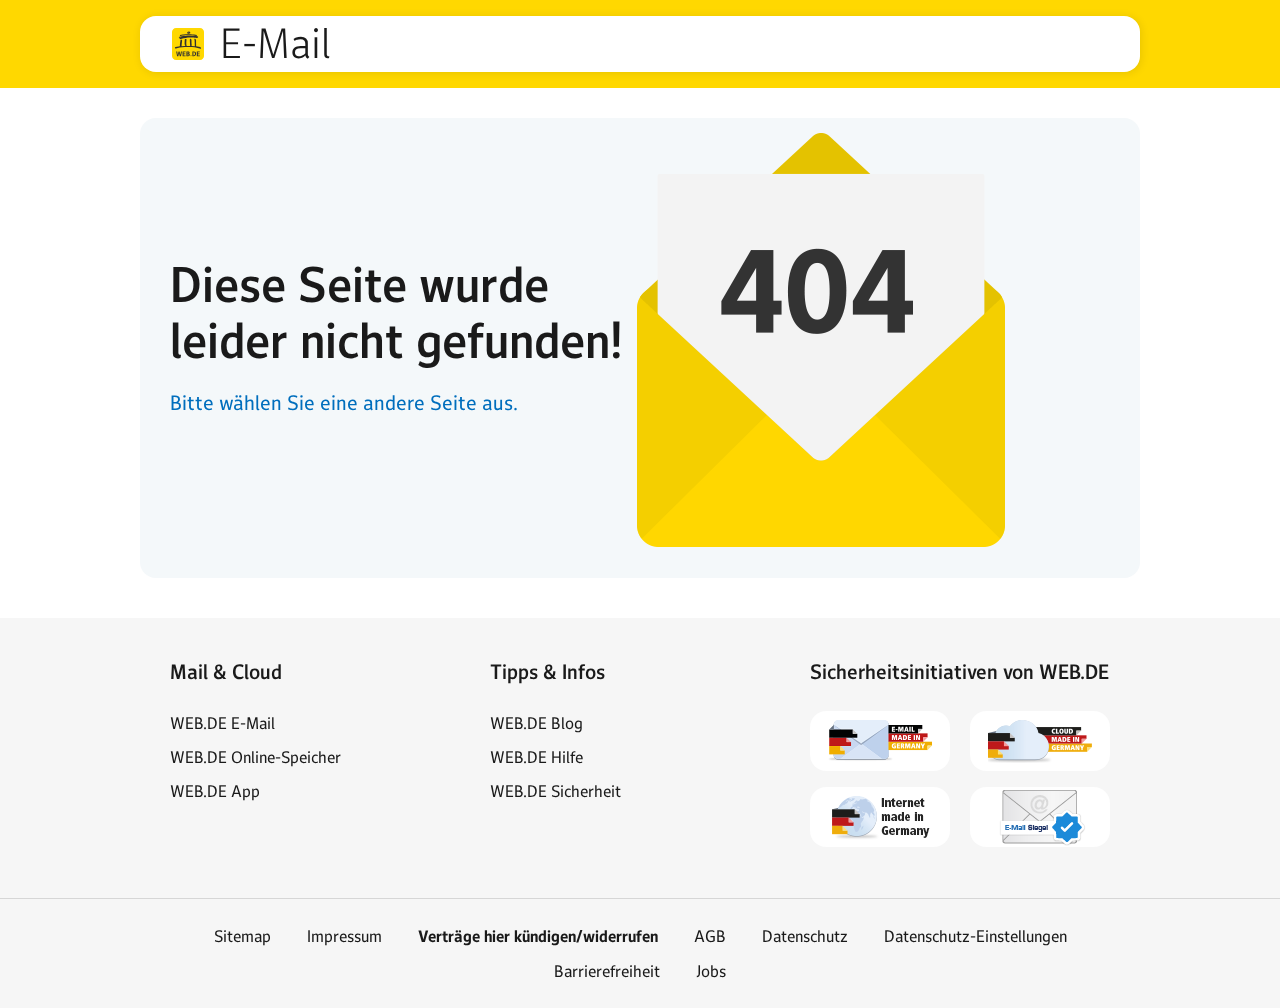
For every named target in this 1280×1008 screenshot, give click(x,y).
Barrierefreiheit (607, 971)
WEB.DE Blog (536, 723)
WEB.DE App (215, 791)
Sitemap (242, 936)
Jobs (711, 971)
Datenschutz (805, 936)
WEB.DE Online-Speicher (255, 757)
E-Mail (275, 44)
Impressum (344, 936)
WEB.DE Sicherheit (555, 791)
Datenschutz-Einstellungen (975, 936)
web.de (188, 44)
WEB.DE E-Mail (222, 723)
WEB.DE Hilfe (536, 757)
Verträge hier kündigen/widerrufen (538, 936)
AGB (710, 936)
